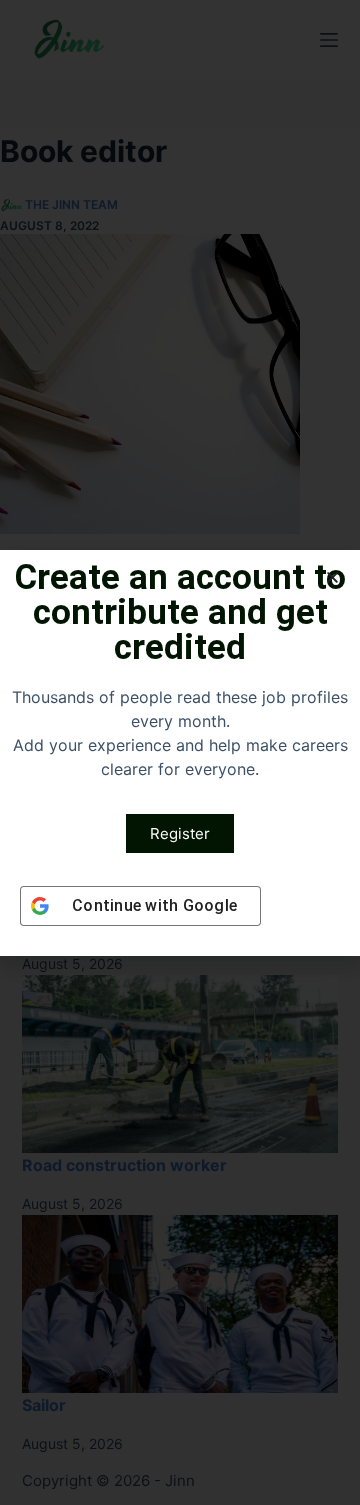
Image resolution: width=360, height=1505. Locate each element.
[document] (180, 752)
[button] (332, 577)
